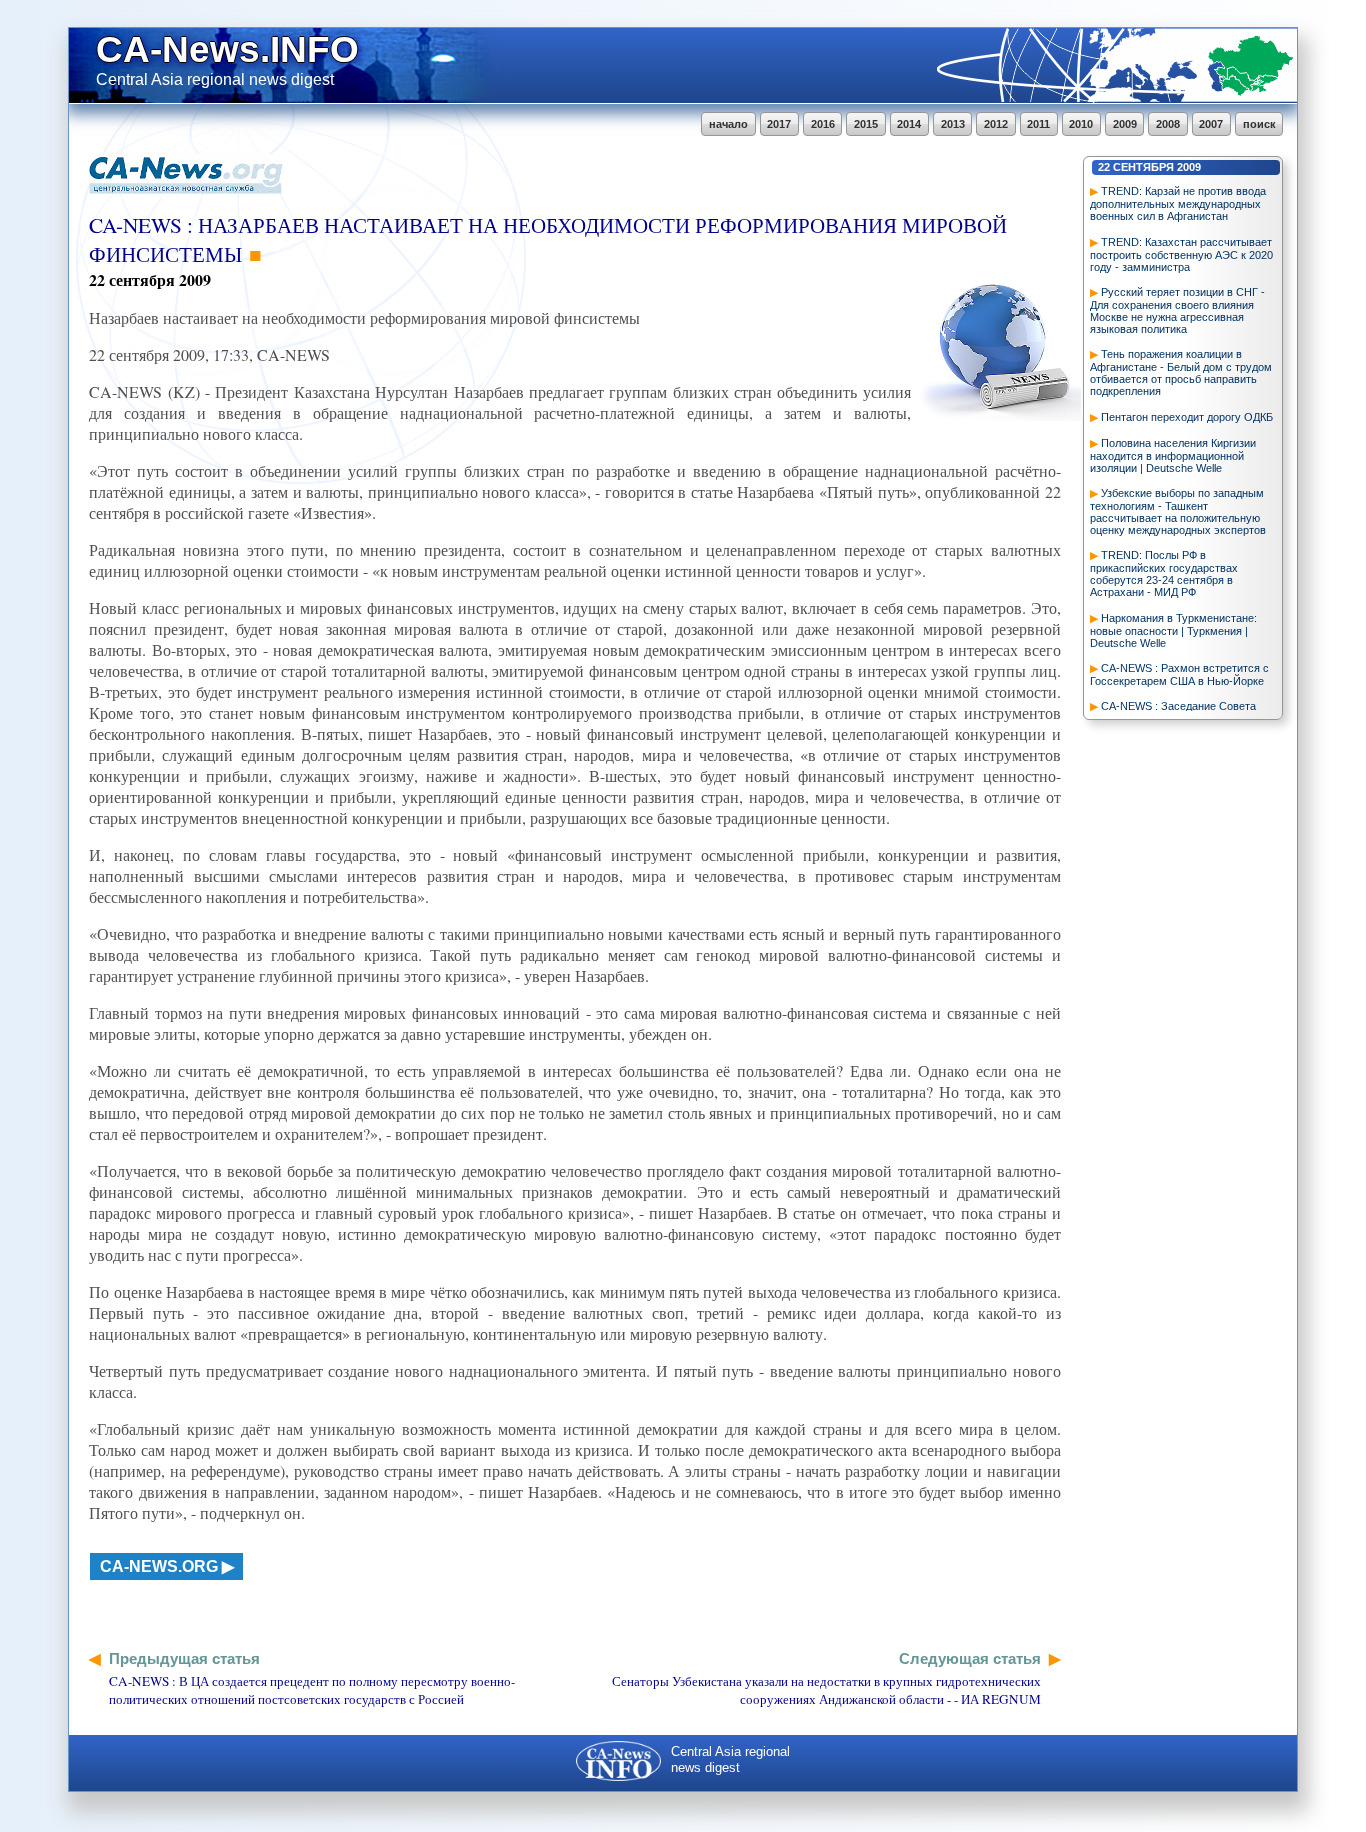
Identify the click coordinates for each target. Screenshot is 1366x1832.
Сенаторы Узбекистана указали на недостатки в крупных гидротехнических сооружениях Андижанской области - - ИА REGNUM (826, 1690)
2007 (1211, 124)
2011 (1038, 124)
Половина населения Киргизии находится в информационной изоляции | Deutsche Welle (1173, 455)
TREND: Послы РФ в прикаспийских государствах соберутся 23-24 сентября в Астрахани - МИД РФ (1164, 573)
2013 (953, 124)
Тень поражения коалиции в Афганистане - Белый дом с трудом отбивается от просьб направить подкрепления (1181, 372)
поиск (1259, 124)
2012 (996, 124)
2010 (1081, 124)
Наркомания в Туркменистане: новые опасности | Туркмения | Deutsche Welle (1173, 630)
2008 (1168, 124)
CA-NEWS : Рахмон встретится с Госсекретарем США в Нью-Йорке (1179, 674)
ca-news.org (159, 1566)
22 (1104, 167)
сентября (1143, 167)
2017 (779, 124)
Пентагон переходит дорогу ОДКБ (1187, 417)
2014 (909, 124)
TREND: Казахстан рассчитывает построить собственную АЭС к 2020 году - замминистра (1181, 254)
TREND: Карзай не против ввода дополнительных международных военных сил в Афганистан (1178, 203)
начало (728, 124)
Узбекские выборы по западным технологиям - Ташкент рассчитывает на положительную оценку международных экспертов (1178, 511)
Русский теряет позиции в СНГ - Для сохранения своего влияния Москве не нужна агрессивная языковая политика (1177, 310)
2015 (866, 124)
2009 (1125, 124)
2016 (823, 124)
